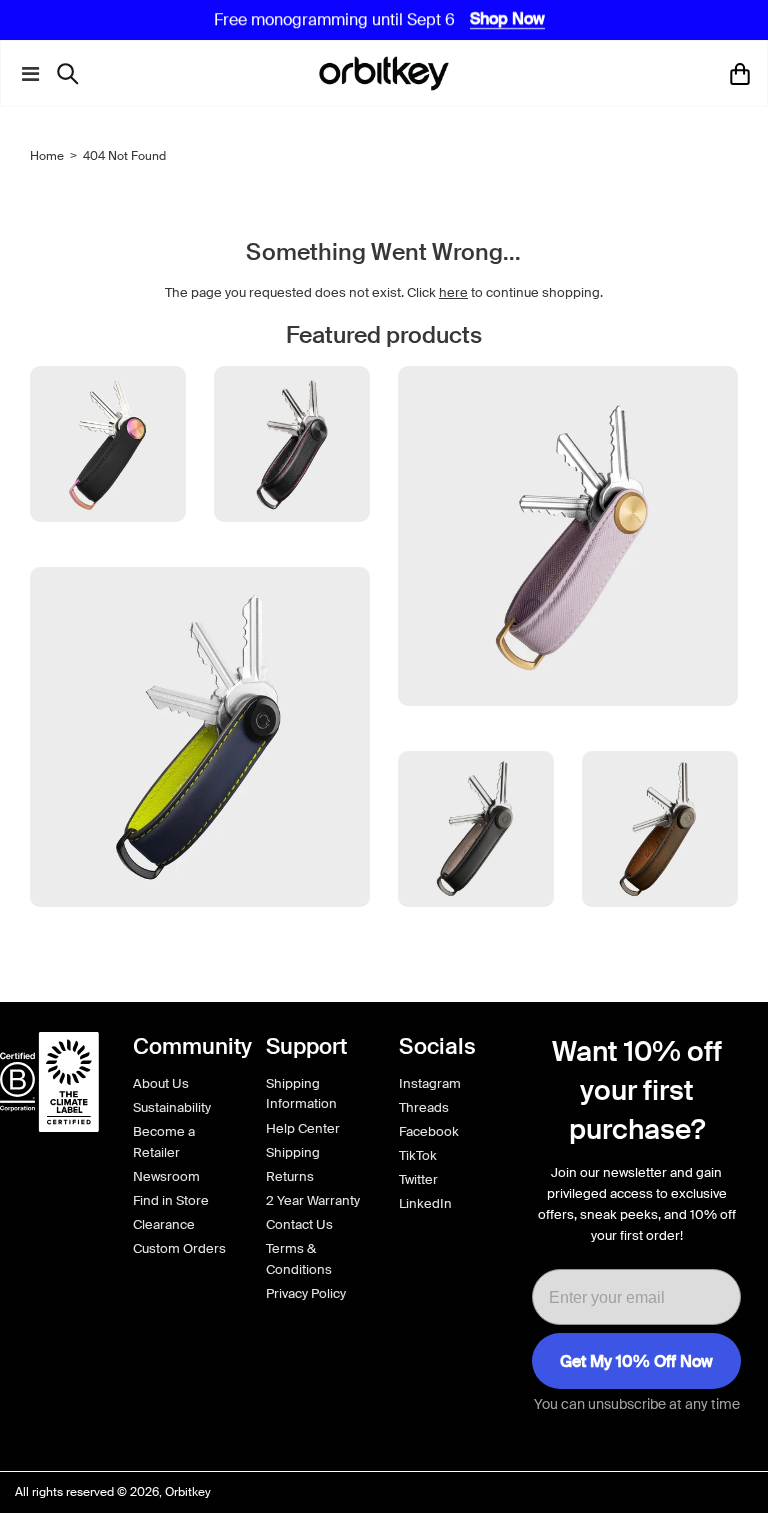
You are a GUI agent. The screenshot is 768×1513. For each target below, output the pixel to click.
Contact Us (299, 1224)
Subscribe (636, 1361)
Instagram (430, 1083)
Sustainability (172, 1107)
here (453, 292)
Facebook (429, 1131)
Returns (290, 1176)
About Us (161, 1083)
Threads (424, 1107)
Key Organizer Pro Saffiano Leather (568, 743)
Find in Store (171, 1200)
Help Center (303, 1128)
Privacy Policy (306, 1293)
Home (47, 156)
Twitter (418, 1179)
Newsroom (166, 1176)
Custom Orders (179, 1248)
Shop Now (507, 20)
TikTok (418, 1155)
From (476, 997)
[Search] (72, 74)
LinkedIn (425, 1203)
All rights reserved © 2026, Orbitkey (113, 1492)
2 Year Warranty (313, 1200)
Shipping (293, 1152)
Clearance (164, 1224)
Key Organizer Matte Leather (199, 944)
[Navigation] (26, 74)
